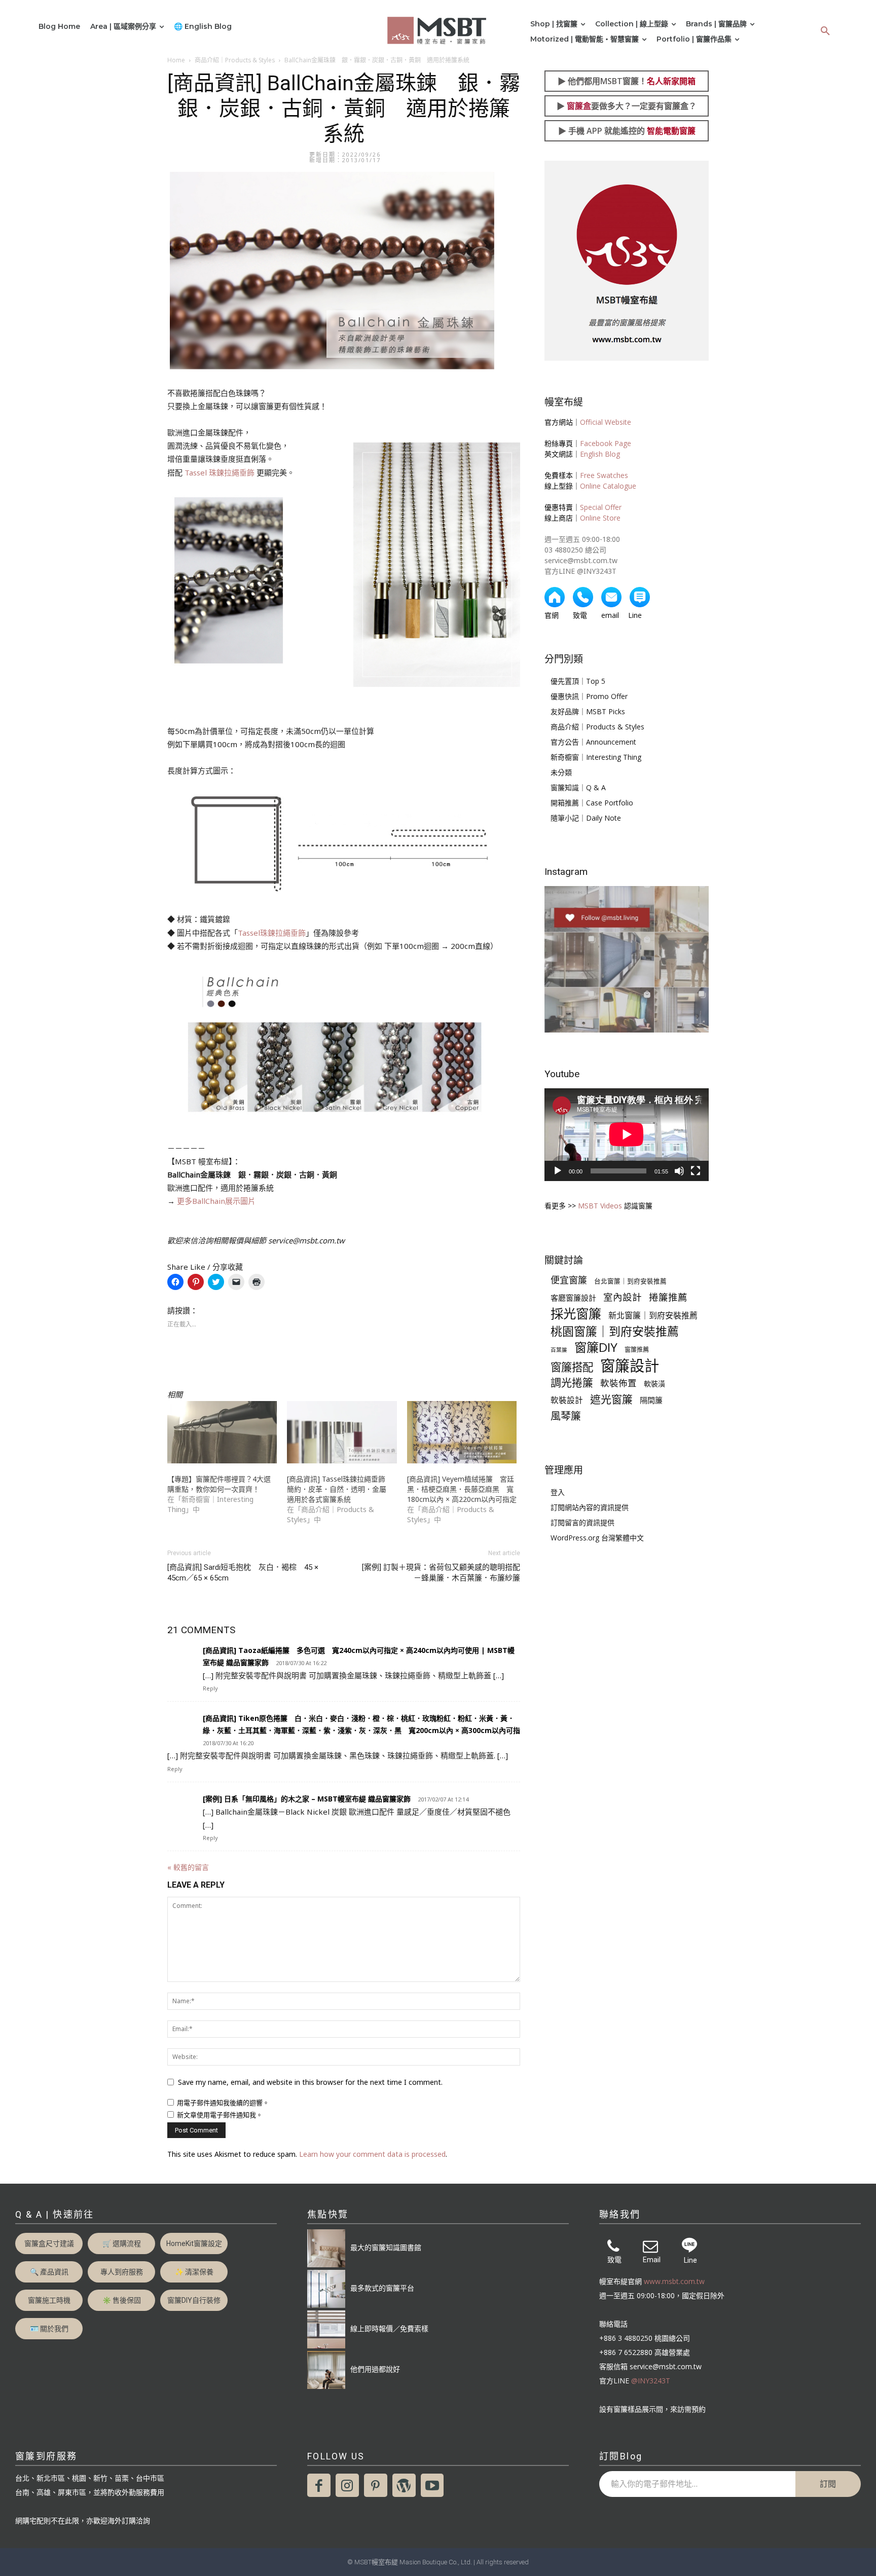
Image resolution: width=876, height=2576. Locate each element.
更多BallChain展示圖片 (216, 1201)
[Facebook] (319, 2485)
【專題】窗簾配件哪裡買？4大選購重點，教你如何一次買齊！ (219, 1484)
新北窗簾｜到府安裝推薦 (653, 1316)
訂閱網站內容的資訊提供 (590, 1507)
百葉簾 (559, 1350)
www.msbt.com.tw (674, 2281)
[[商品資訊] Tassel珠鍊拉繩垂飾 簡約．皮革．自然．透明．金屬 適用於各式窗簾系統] (342, 1432)
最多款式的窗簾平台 (382, 2288)
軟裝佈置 (618, 1383)
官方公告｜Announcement (593, 742)
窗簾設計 (630, 1366)
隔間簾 (651, 1400)
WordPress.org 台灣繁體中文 (597, 1538)
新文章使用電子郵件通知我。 (220, 2115)
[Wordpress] (404, 2485)
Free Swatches (604, 475)
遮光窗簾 (611, 1399)
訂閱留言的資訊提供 (582, 1522)
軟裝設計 (567, 1400)
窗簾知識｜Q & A (578, 787)
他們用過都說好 (375, 2369)
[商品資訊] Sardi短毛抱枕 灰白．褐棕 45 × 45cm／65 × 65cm (243, 1573)
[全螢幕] (696, 1171)
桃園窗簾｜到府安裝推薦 (615, 1331)
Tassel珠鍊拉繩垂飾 (272, 933)
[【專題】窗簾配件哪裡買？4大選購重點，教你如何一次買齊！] (222, 1432)
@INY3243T (651, 2381)
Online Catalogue (608, 486)
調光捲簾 (572, 1383)
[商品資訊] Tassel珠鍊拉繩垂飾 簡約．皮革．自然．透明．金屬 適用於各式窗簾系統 (340, 1489)
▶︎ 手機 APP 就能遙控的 (627, 131)
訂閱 (828, 2484)
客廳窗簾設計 (573, 1298)
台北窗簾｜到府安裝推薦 (630, 1281)
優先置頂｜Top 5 (578, 681)
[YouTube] (432, 2485)
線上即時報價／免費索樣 (389, 2328)
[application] (627, 1134)
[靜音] (679, 1171)
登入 (558, 1492)
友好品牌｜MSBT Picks (588, 711)
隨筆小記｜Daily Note (586, 818)
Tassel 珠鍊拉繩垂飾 (220, 472)
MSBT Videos (600, 1206)
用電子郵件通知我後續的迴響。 (223, 2103)
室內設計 (623, 1297)
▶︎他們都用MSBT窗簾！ (627, 81)
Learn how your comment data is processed (372, 2154)
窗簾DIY (596, 1347)
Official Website (606, 422)
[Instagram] (347, 2485)
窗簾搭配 (572, 1367)
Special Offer (601, 507)
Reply (210, 1688)
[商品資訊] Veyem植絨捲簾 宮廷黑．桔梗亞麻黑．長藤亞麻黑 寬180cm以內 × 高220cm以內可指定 (462, 1489)
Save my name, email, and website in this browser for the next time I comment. (310, 2082)
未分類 (561, 772)
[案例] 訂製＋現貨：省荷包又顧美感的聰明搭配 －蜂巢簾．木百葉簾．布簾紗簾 (441, 1573)
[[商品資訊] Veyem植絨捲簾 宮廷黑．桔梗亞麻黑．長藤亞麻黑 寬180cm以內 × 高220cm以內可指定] (462, 1432)
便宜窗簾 (569, 1280)
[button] (825, 31)
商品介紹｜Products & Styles (235, 60)
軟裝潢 (654, 1384)
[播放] (558, 1171)
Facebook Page (606, 443)
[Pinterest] (376, 2485)
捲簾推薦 (668, 1297)
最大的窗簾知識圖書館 (386, 2247)
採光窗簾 (576, 1314)
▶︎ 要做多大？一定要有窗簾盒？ (627, 106)
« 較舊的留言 (188, 1867)
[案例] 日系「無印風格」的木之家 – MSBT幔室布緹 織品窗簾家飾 (307, 1799)
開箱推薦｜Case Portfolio (592, 803)
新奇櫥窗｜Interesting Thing (596, 757)
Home (176, 60)
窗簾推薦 (637, 1350)
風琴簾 (566, 1416)
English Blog (600, 454)
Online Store (600, 518)
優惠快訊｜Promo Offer (589, 696)
